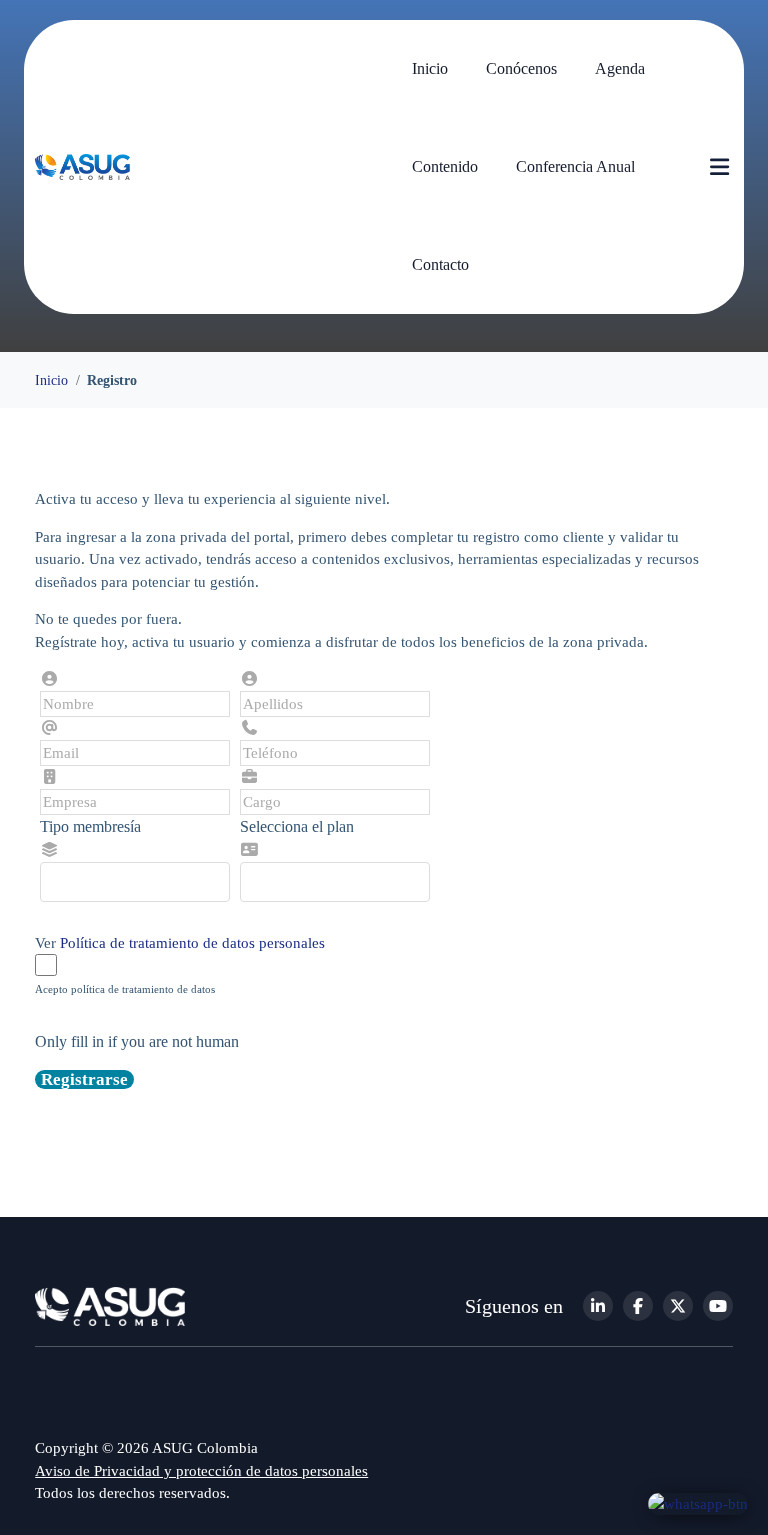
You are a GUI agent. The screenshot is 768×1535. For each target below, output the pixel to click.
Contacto (440, 264)
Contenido (445, 166)
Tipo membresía (90, 826)
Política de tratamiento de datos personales (192, 943)
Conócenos (521, 68)
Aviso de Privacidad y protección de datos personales (201, 1471)
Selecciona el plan (297, 826)
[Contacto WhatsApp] (698, 1503)
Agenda (620, 68)
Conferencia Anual (575, 166)
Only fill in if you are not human (137, 1041)
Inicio (430, 68)
